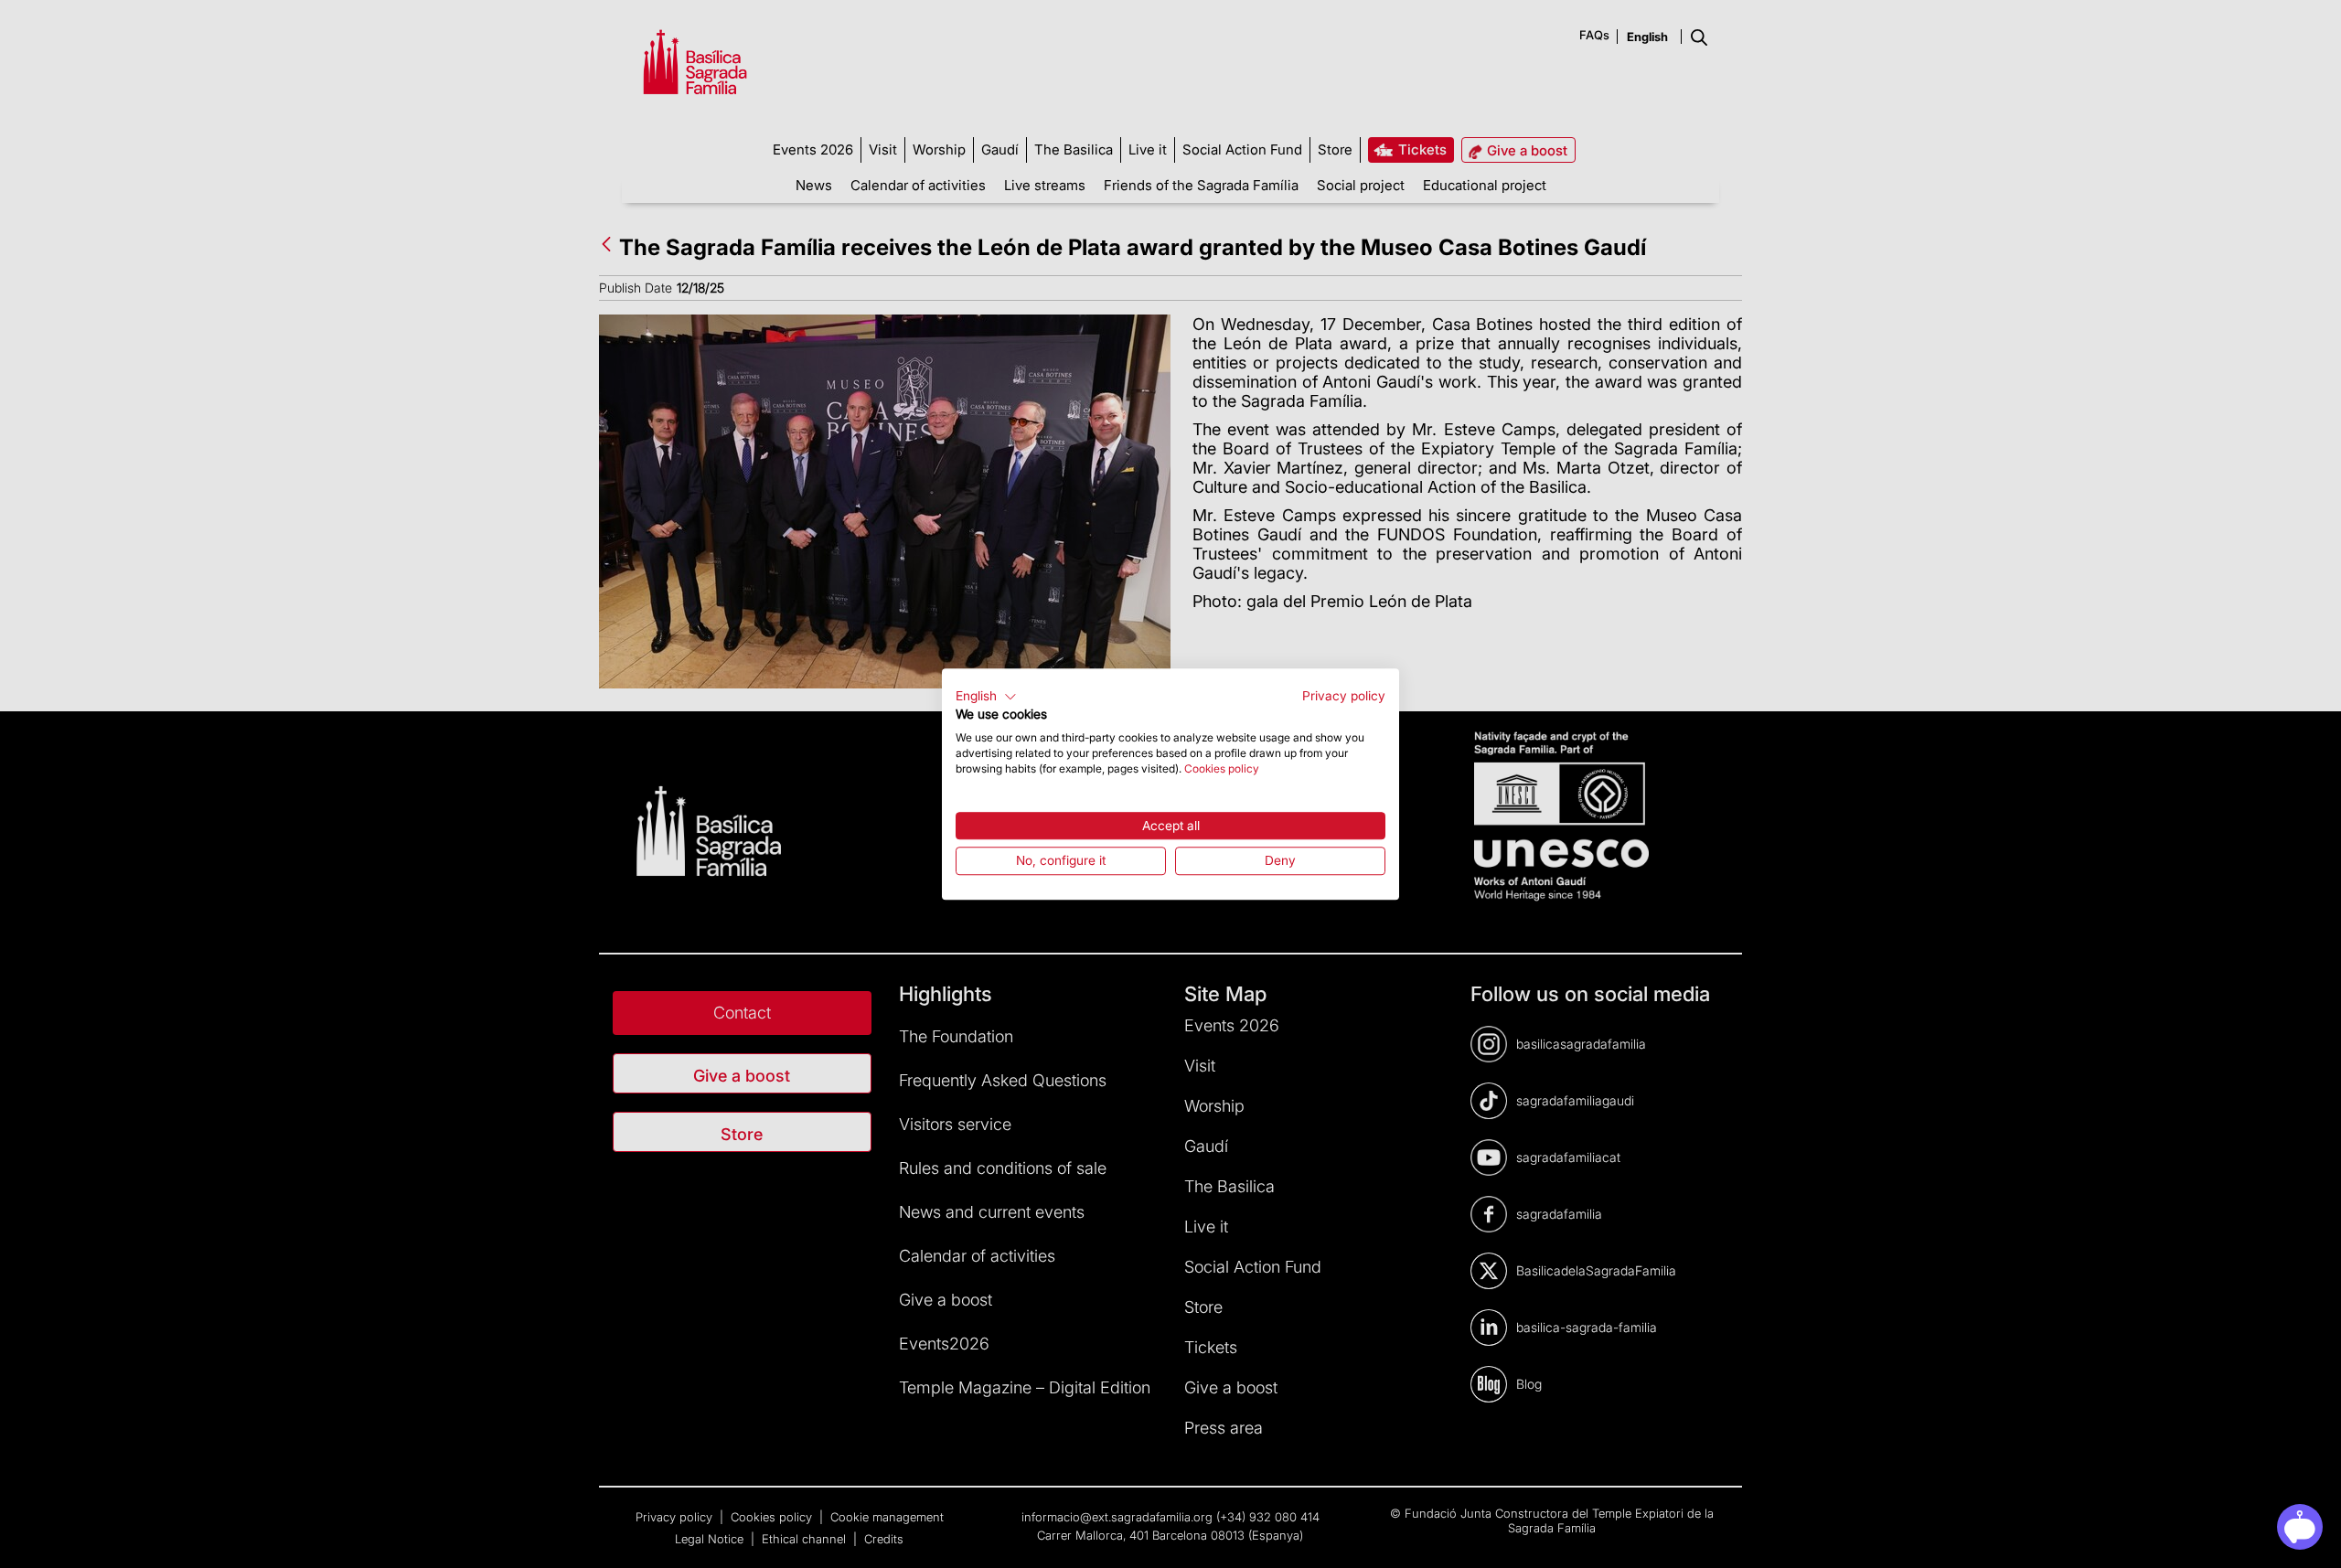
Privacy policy (1344, 696)
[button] (986, 697)
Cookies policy (1222, 768)
